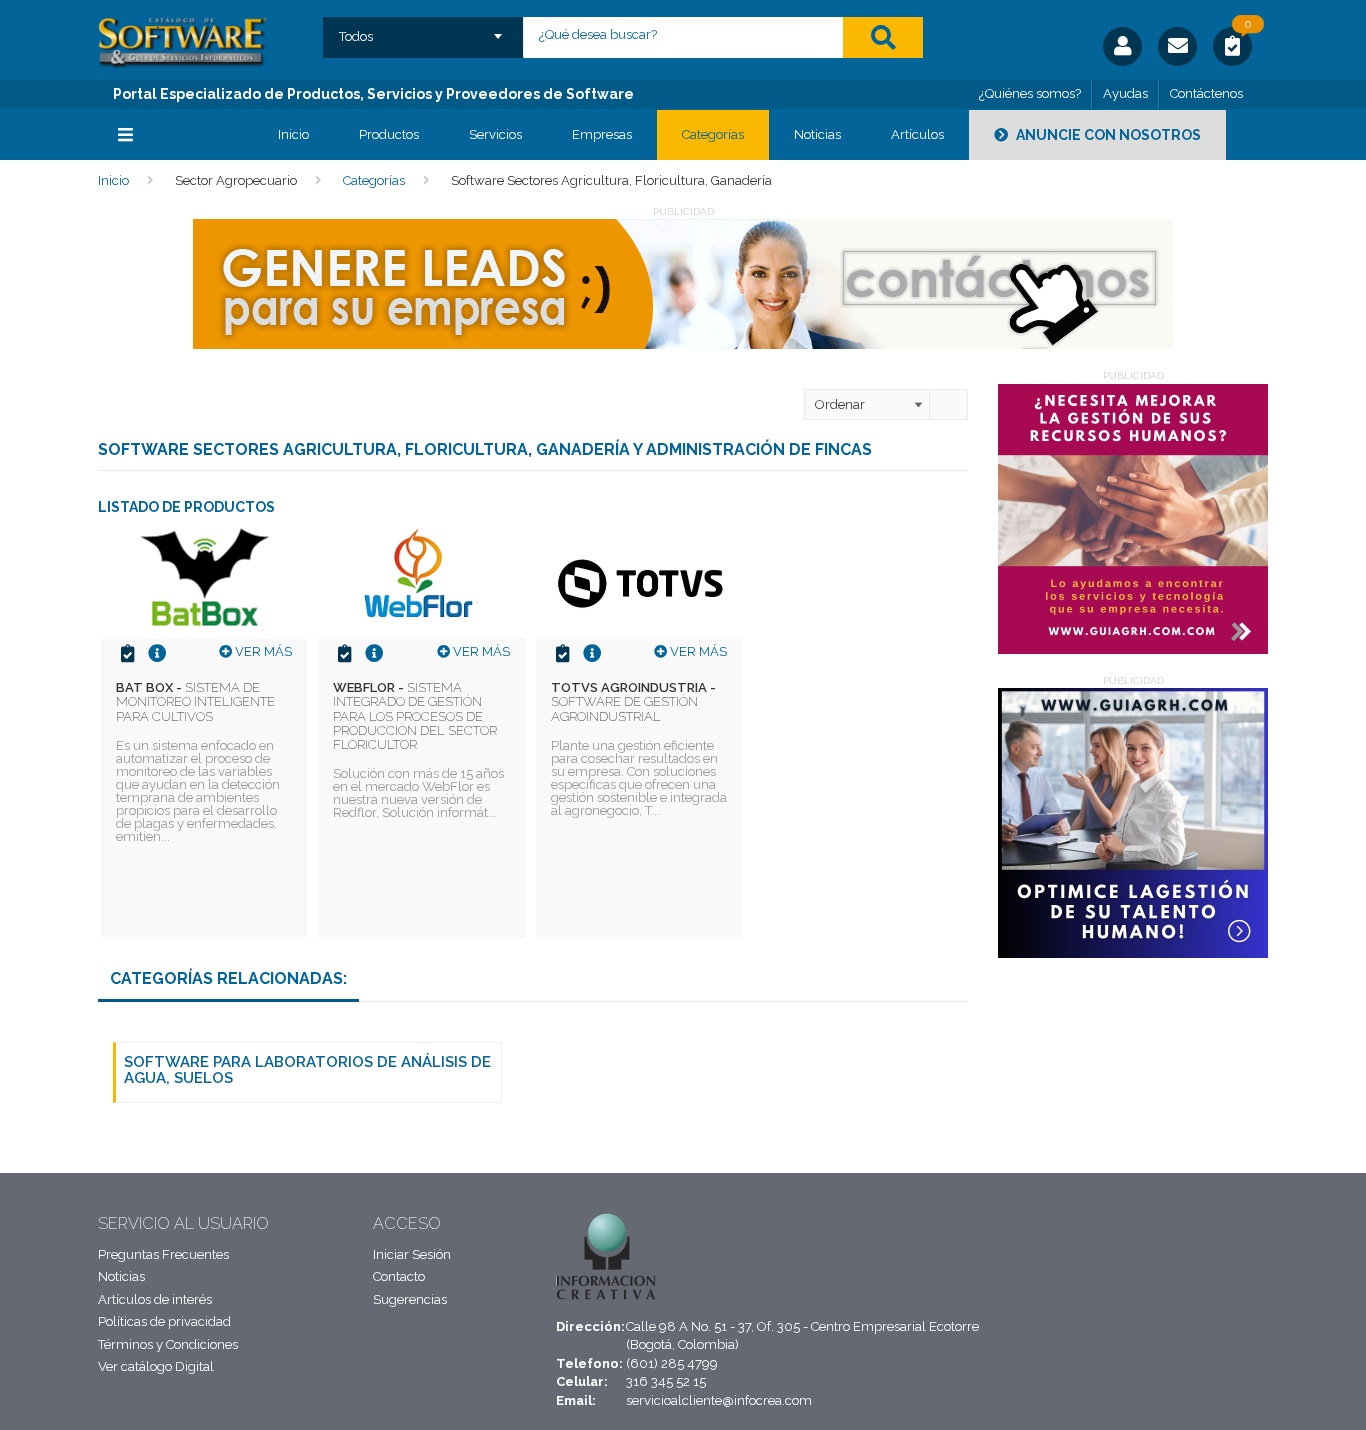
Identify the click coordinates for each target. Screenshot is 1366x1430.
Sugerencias (410, 1299)
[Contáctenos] (1177, 46)
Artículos (917, 134)
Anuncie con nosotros (1107, 135)
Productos (389, 134)
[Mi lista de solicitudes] (1232, 49)
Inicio (293, 134)
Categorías (713, 134)
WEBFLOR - (415, 716)
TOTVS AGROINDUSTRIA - (633, 702)
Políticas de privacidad (164, 1321)
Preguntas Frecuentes (163, 1254)
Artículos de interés (155, 1299)
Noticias (817, 134)
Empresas (602, 134)
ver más (262, 651)
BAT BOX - (195, 702)
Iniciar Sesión (412, 1254)
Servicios (495, 134)
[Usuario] (1122, 46)
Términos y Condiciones (168, 1344)
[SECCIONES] (173, 135)
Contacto (399, 1276)
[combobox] (423, 30)
